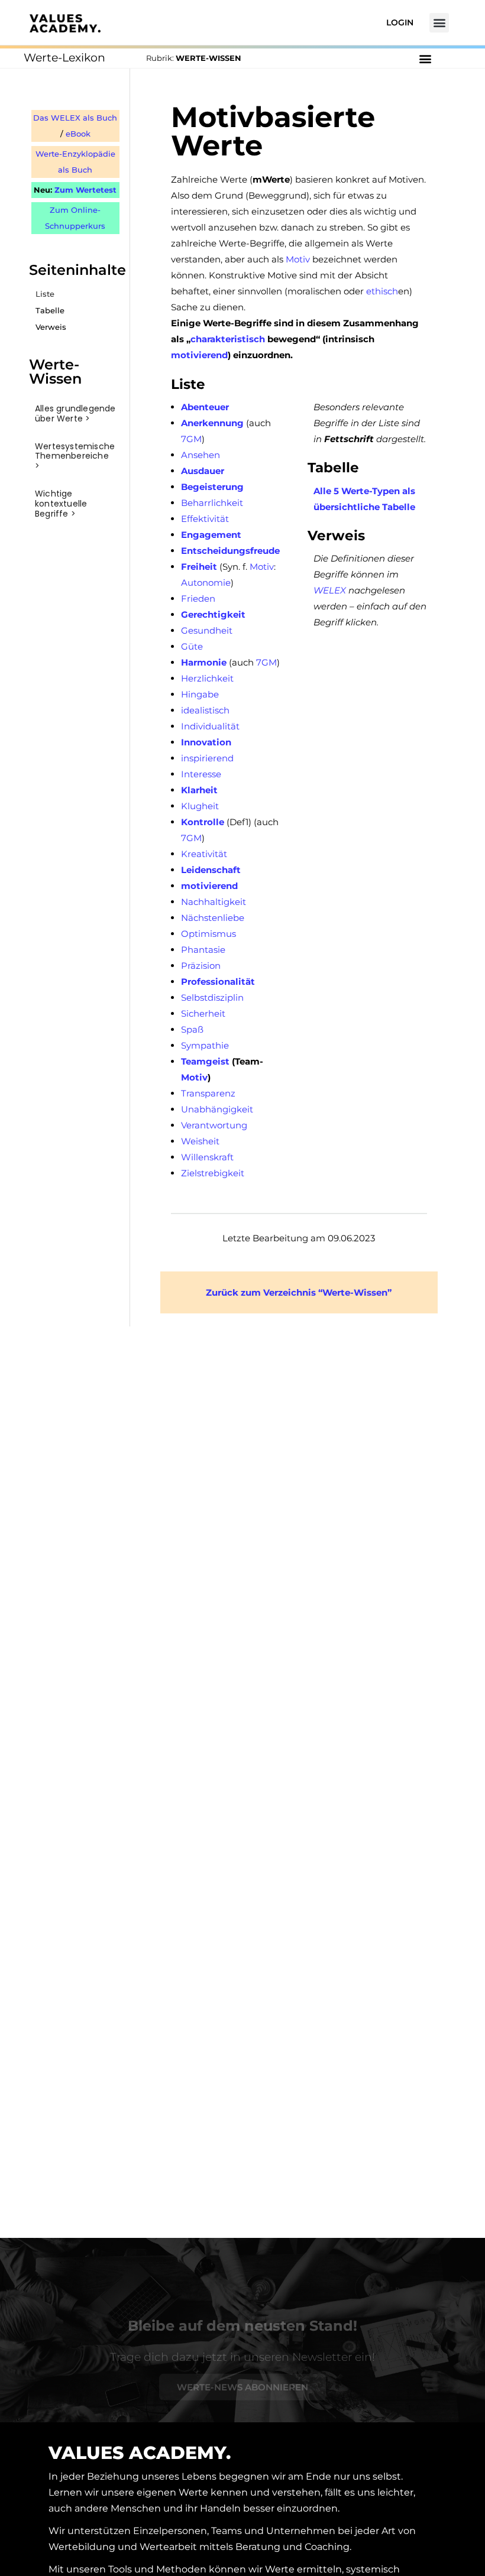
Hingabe (200, 694)
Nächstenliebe (213, 918)
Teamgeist (205, 1061)
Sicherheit (203, 1013)
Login (400, 22)
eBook (78, 134)
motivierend (199, 355)
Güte (192, 646)
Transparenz (208, 1093)
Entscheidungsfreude (230, 551)
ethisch (382, 291)
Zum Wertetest (85, 190)
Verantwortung (214, 1125)
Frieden (198, 598)
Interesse (201, 774)
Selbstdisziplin (212, 997)
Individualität (210, 726)
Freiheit (199, 567)
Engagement (211, 535)
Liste (45, 294)
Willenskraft (207, 1157)
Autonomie (206, 583)
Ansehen (201, 455)
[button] (439, 23)
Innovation (206, 742)
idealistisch (205, 710)
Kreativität (204, 854)
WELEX (330, 590)
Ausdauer (203, 471)
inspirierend (207, 758)
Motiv (298, 259)
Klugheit (200, 806)
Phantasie (203, 950)
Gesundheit (207, 630)
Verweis (51, 327)
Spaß (192, 1029)
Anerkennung (212, 423)
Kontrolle (203, 822)
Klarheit (199, 790)
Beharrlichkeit (212, 503)
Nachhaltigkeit (214, 902)
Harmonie (204, 662)
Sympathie (205, 1045)
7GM (191, 439)
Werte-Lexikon (64, 58)
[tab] (75, 414)
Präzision (201, 966)
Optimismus (208, 934)
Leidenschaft (211, 870)
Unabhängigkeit (217, 1109)
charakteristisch (228, 339)
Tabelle (50, 311)
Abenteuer (205, 407)
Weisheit (200, 1141)
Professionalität (218, 982)
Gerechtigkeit (213, 614)
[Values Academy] (65, 23)
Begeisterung (212, 487)
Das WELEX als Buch (75, 118)
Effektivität (205, 519)
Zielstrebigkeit (213, 1173)
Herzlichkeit (207, 678)
